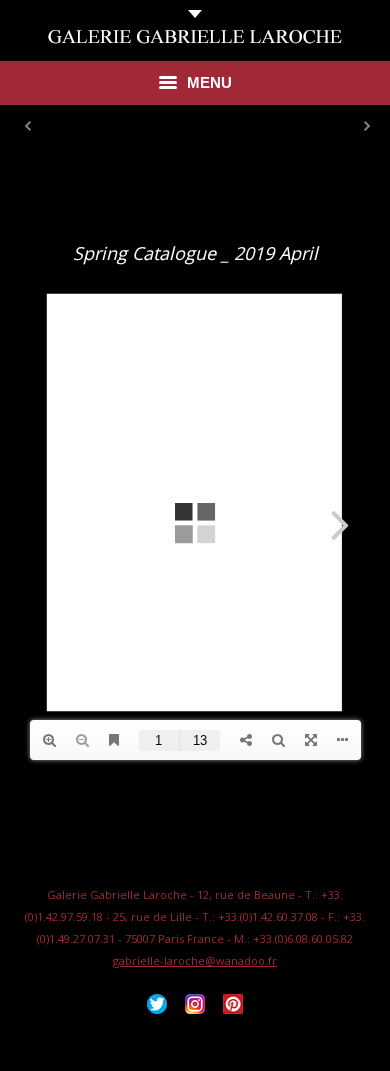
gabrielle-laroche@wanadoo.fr (195, 960)
